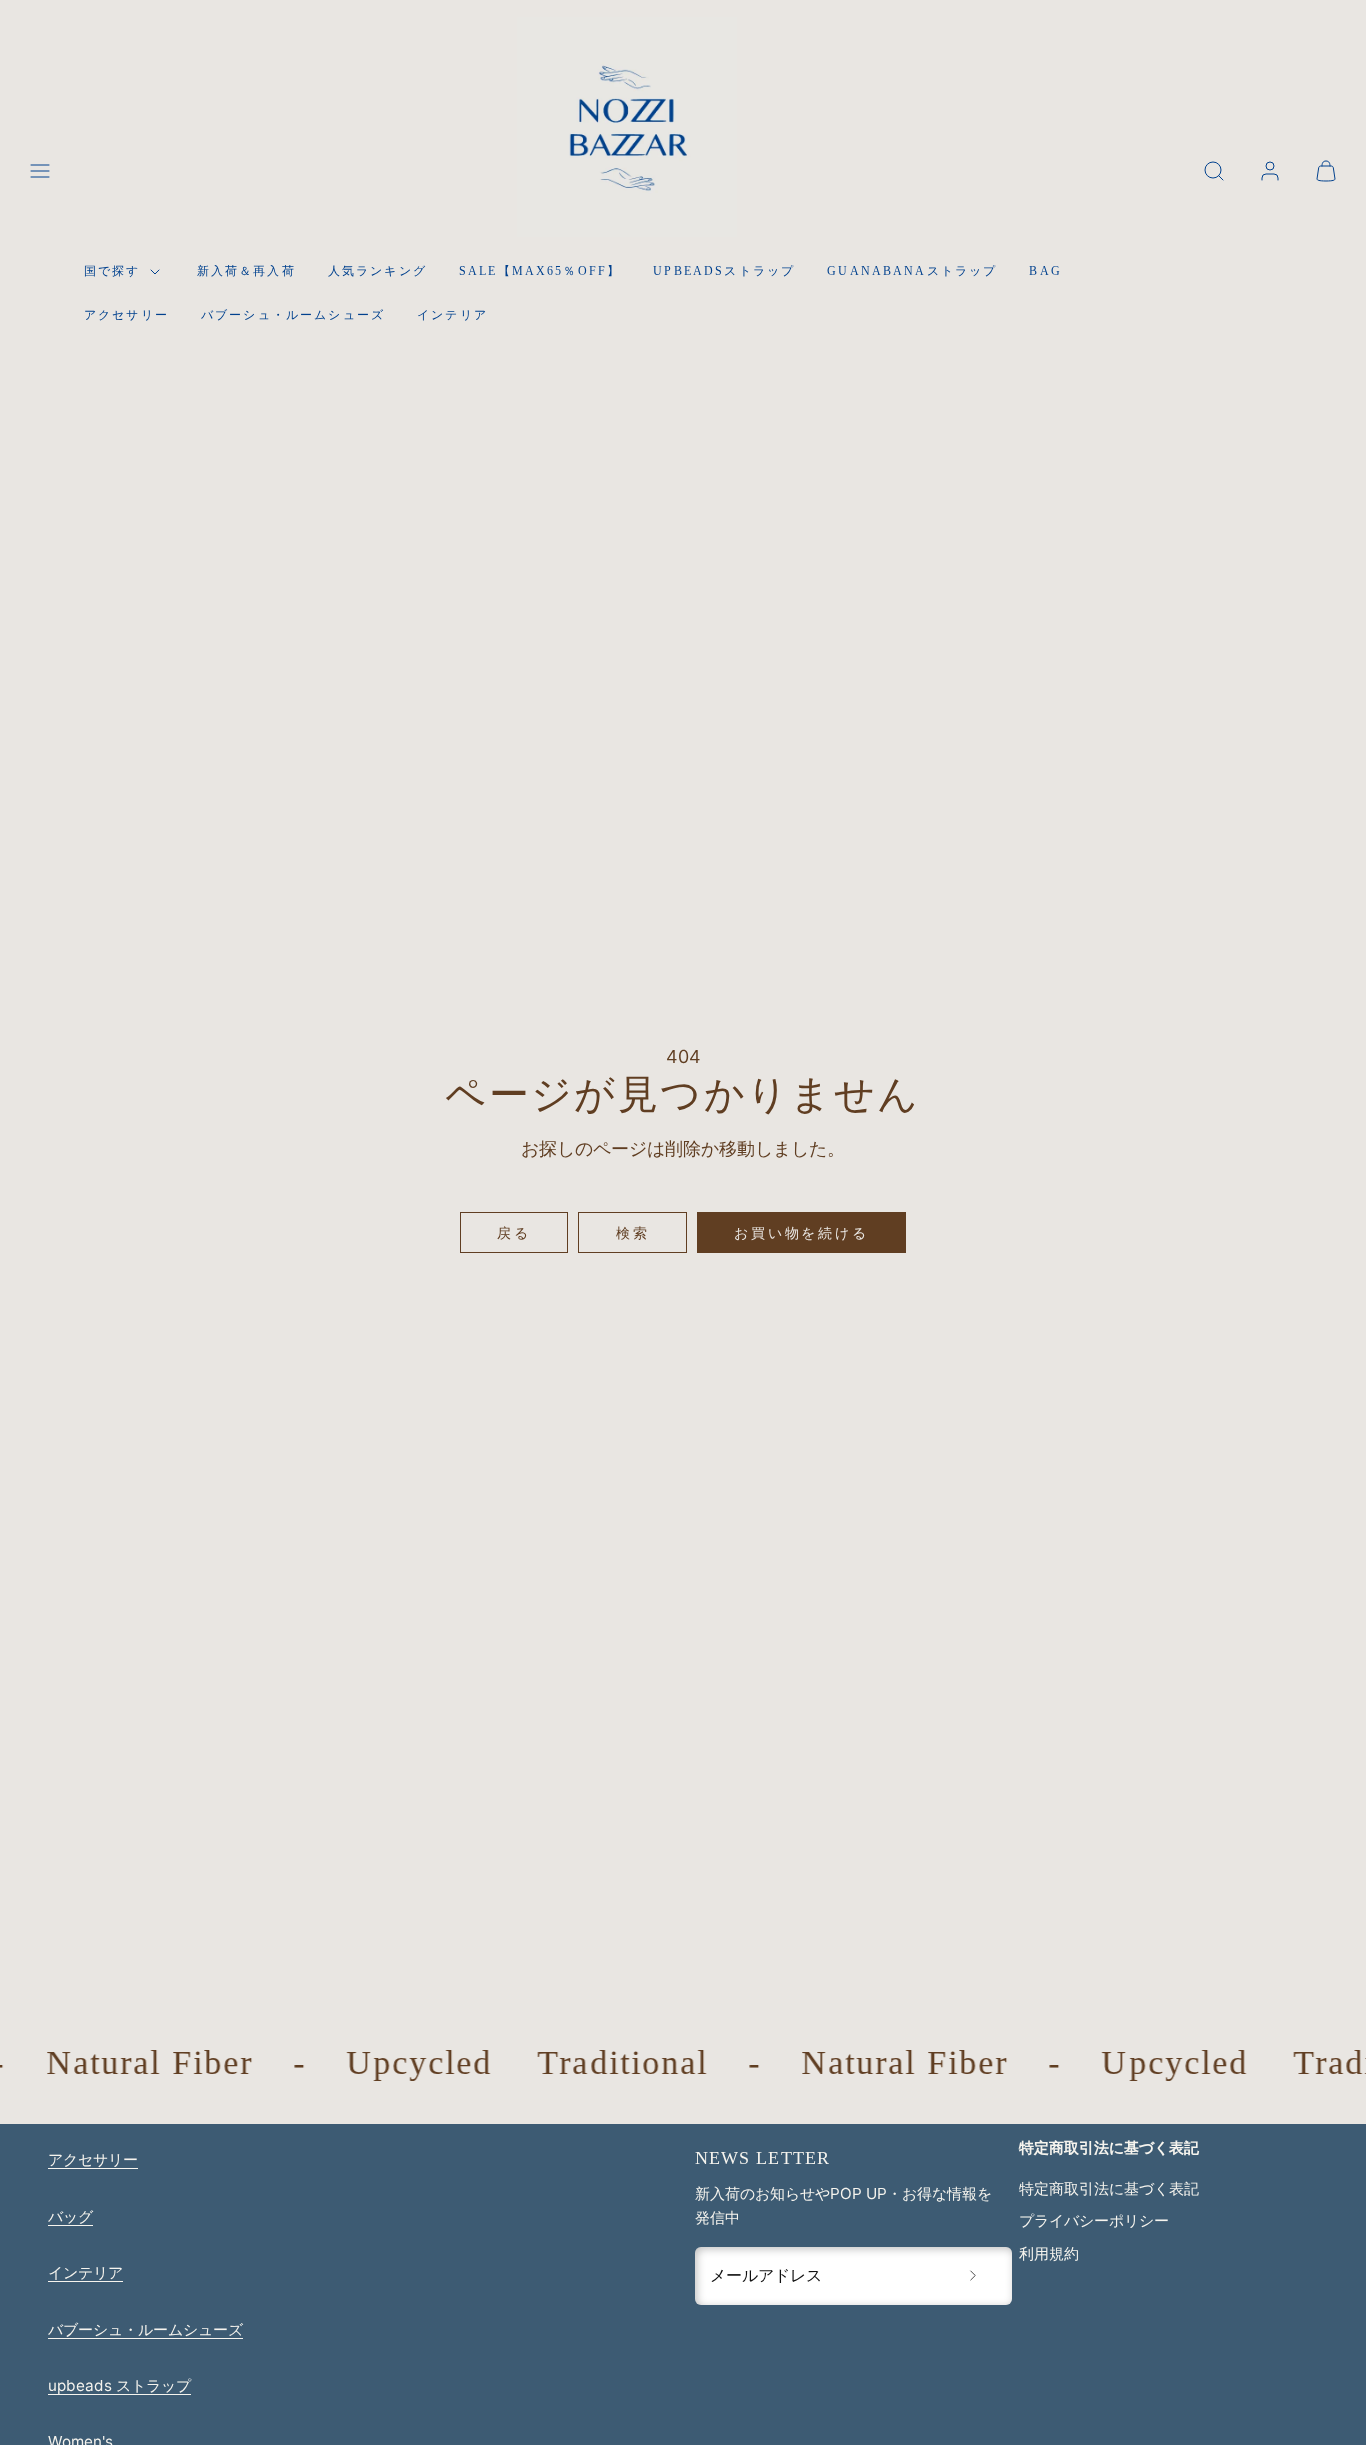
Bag (1045, 271)
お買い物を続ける (801, 1232)
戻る (514, 1232)
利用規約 (1049, 2253)
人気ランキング (377, 271)
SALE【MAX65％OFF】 (540, 271)
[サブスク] (973, 2276)
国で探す (112, 271)
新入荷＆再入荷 (246, 271)
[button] (40, 171)
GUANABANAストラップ (912, 271)
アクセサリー (126, 315)
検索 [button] (633, 1232)
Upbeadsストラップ (724, 271)
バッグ (70, 2216)
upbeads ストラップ (119, 2385)
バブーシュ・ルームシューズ (293, 315)
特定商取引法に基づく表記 (1109, 2188)
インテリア (452, 315)
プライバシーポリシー (1094, 2220)
